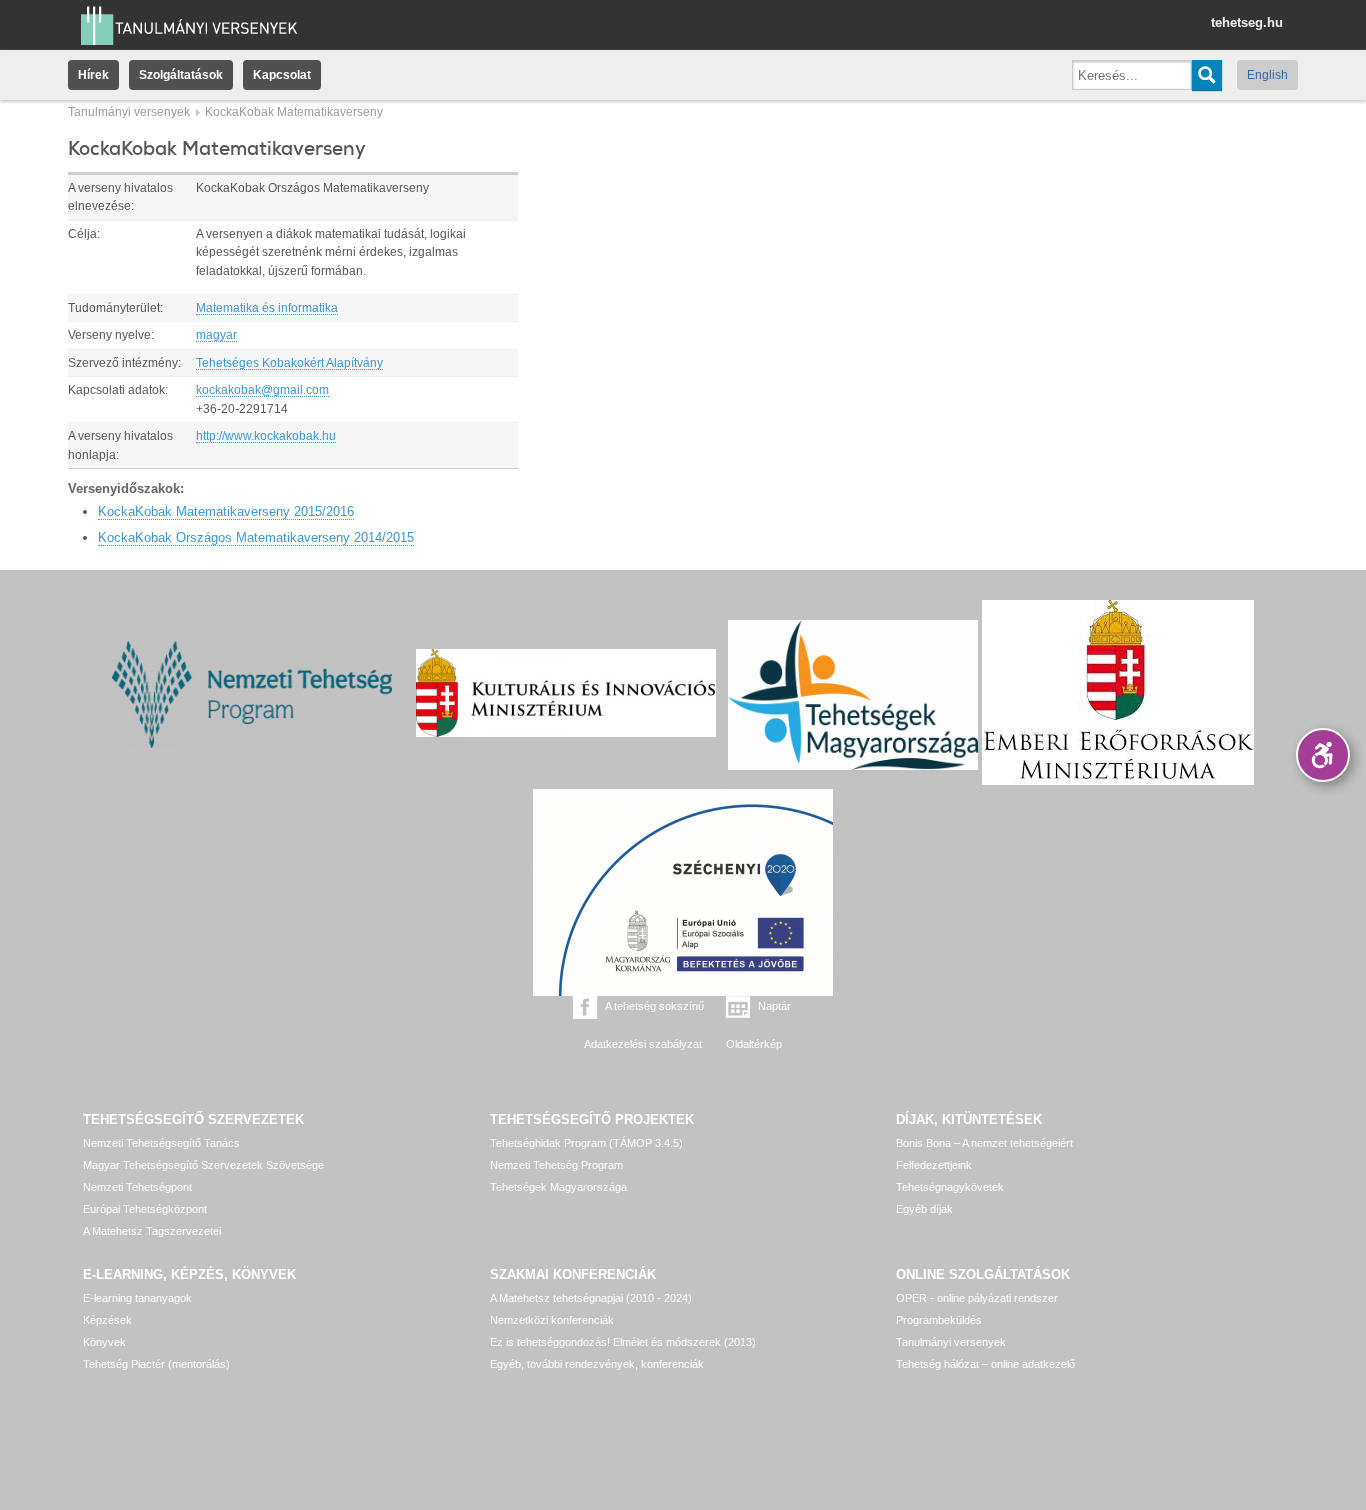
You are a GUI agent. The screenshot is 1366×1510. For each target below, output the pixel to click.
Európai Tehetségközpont (145, 1209)
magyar (216, 335)
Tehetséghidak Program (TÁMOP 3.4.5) (586, 1143)
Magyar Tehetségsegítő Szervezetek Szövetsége (203, 1165)
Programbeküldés (939, 1320)
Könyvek (104, 1342)
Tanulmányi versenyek (129, 112)
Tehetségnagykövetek (950, 1187)
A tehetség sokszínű (654, 1006)
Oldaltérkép (754, 1044)
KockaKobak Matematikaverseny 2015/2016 (226, 511)
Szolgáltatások (181, 75)
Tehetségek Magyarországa (558, 1187)
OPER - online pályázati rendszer (977, 1298)
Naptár (774, 1006)
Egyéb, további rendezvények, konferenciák (597, 1364)
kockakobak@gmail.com (262, 390)
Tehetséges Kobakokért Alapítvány (289, 363)
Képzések (107, 1320)
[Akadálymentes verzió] (1323, 755)
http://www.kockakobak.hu (266, 436)
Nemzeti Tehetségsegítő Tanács (161, 1143)
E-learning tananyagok (137, 1298)
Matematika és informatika (267, 308)
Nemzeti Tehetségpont (137, 1187)
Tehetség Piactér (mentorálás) (156, 1364)
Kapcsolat (282, 75)
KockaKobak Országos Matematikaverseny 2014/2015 (256, 537)
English (1267, 75)
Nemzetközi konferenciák (552, 1320)
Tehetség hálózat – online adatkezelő (985, 1364)
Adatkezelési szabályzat (643, 1044)
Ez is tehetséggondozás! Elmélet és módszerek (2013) (623, 1342)
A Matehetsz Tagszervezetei (152, 1231)
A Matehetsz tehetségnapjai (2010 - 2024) (591, 1298)
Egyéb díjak (924, 1209)
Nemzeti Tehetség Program (556, 1165)
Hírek (93, 75)
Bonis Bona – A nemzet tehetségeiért (984, 1143)
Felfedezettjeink (934, 1165)
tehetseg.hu (1247, 22)
